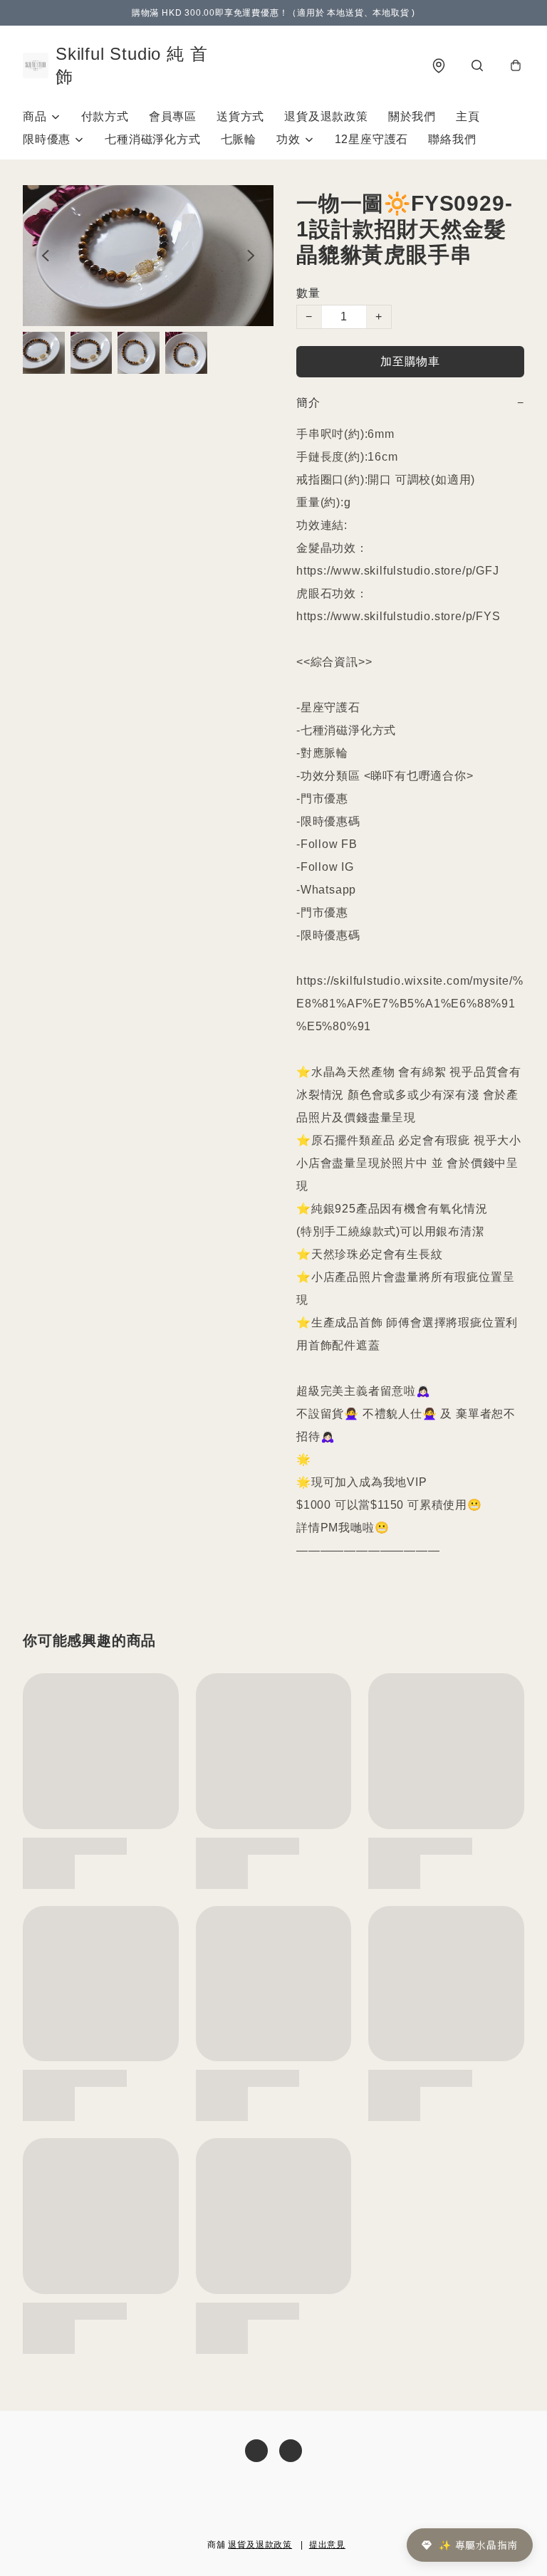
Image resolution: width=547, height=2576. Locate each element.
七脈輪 (239, 139)
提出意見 (327, 2545)
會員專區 (173, 116)
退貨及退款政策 (326, 116)
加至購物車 (410, 361)
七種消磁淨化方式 (152, 139)
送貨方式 (240, 116)
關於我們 (412, 116)
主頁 (468, 116)
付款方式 (105, 116)
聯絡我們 (452, 139)
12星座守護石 (372, 139)
